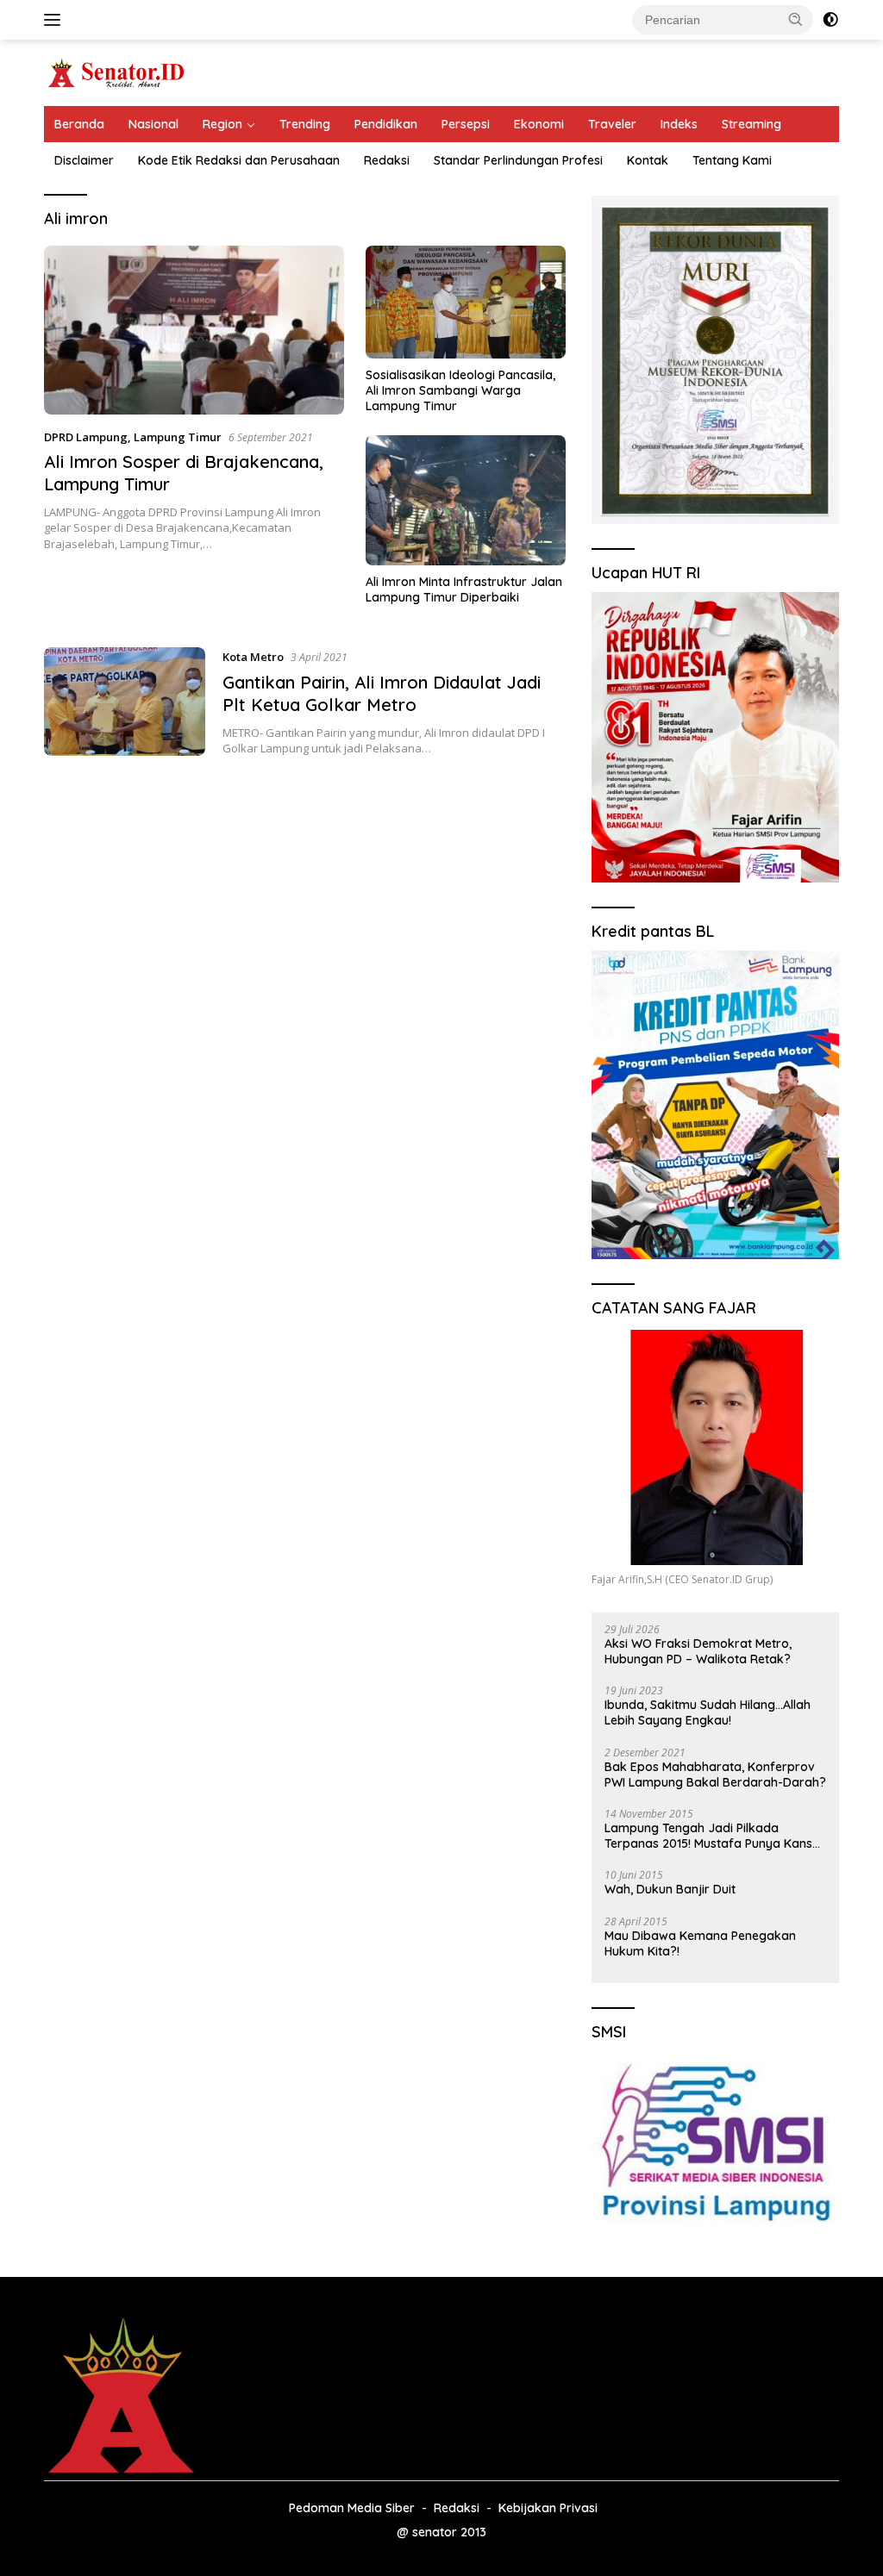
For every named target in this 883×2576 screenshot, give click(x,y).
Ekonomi (539, 124)
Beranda (79, 124)
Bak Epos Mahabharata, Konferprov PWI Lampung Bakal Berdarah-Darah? (715, 1775)
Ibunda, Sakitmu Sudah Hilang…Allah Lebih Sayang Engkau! (708, 1712)
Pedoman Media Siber (352, 2508)
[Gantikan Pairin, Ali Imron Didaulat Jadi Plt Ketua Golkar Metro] (125, 702)
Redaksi (387, 160)
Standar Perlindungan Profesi (518, 160)
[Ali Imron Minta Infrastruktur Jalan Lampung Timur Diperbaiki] (466, 500)
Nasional (153, 124)
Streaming (751, 124)
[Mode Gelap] (830, 20)
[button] (796, 19)
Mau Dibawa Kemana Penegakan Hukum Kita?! (700, 1943)
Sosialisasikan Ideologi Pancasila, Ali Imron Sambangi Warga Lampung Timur (460, 390)
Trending (305, 124)
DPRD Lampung (86, 437)
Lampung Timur (178, 437)
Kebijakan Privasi (548, 2508)
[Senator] (117, 71)
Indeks (679, 124)
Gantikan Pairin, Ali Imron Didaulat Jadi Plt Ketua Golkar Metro (382, 693)
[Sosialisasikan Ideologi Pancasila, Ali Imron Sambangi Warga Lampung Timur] (466, 302)
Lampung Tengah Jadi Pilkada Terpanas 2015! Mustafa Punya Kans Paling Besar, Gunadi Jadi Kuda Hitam (713, 1836)
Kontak (648, 160)
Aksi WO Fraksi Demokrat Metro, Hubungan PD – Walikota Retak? (698, 1651)
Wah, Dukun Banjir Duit (670, 1889)
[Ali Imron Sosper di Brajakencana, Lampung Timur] (194, 330)
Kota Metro (253, 657)
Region (222, 124)
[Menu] (56, 20)
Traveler (612, 124)
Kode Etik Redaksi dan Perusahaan (239, 160)
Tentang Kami (732, 160)
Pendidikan (386, 124)
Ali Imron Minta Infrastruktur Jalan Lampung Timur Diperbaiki (464, 589)
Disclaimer (84, 160)
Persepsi (466, 124)
